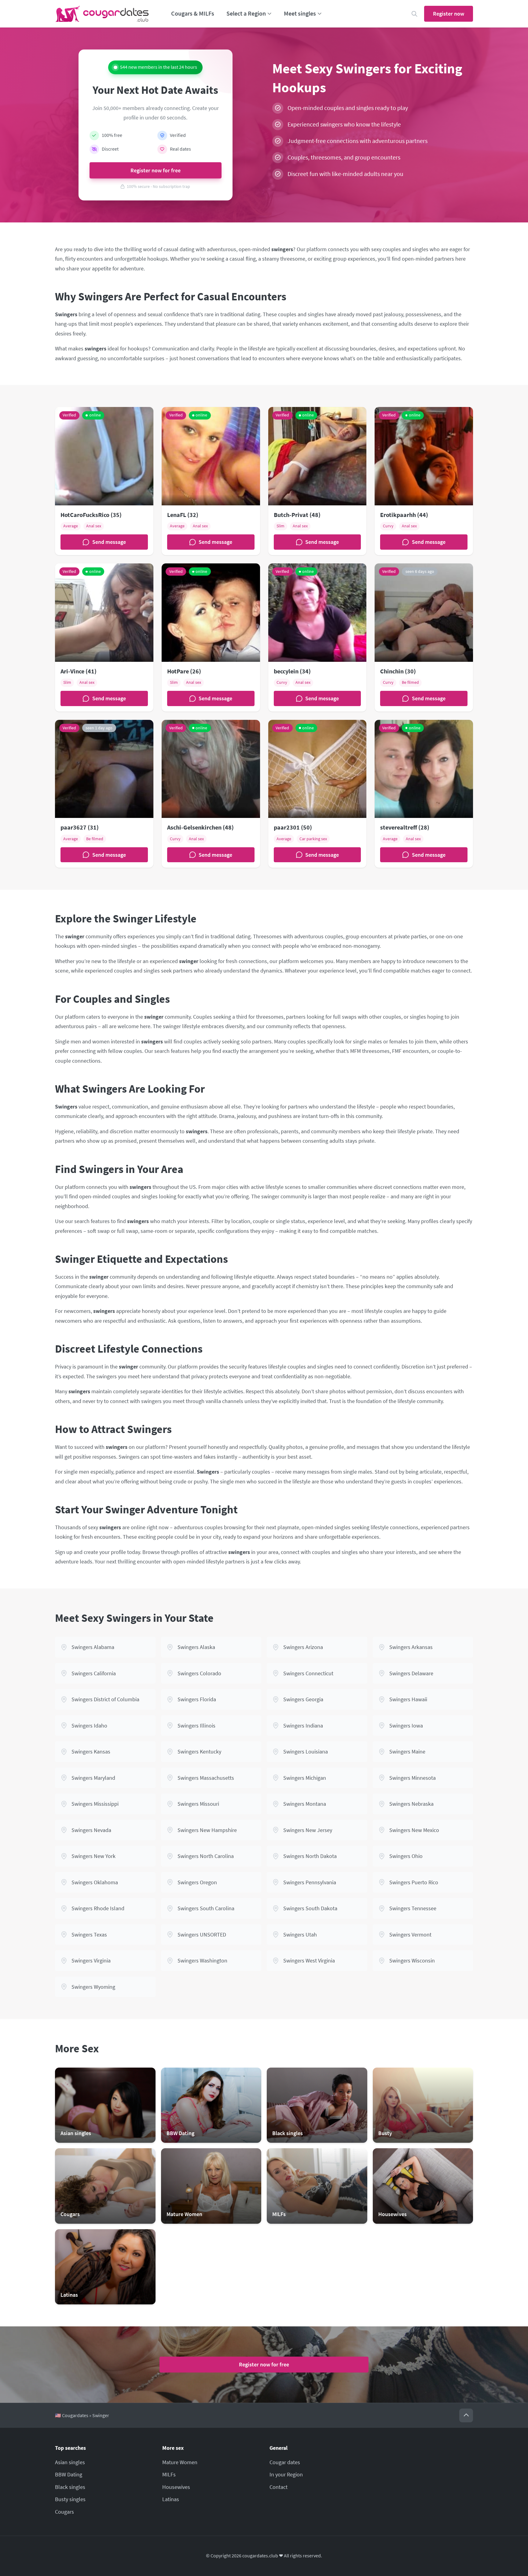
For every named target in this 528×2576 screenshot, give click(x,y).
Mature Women (180, 2462)
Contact (279, 2487)
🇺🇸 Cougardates (72, 2415)
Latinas (171, 2499)
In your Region (286, 2474)
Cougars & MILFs (193, 13)
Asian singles (70, 2462)
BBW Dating (69, 2474)
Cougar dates (285, 2462)
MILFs (169, 2474)
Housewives (176, 2487)
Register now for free (156, 170)
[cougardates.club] (102, 14)
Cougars (64, 2512)
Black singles (70, 2487)
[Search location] (414, 14)
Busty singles (70, 2499)
